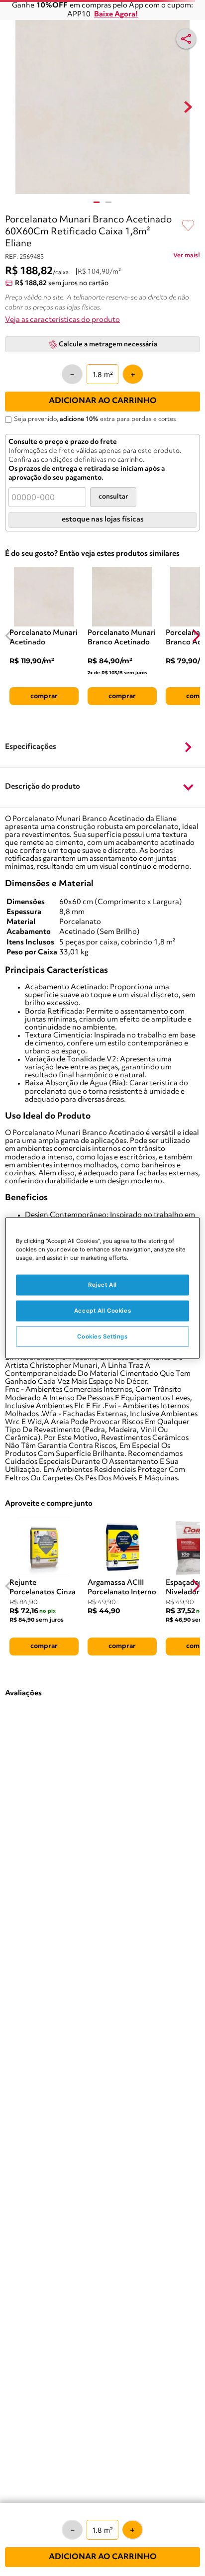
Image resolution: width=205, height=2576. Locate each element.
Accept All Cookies (102, 1310)
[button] (102, 747)
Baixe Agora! (116, 15)
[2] (108, 202)
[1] (97, 202)
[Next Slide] (196, 636)
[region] (102, 1288)
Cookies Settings (102, 1336)
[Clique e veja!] (187, 257)
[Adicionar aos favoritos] (188, 226)
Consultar (113, 497)
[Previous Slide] (9, 636)
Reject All (102, 1284)
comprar (44, 696)
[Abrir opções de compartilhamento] (186, 39)
